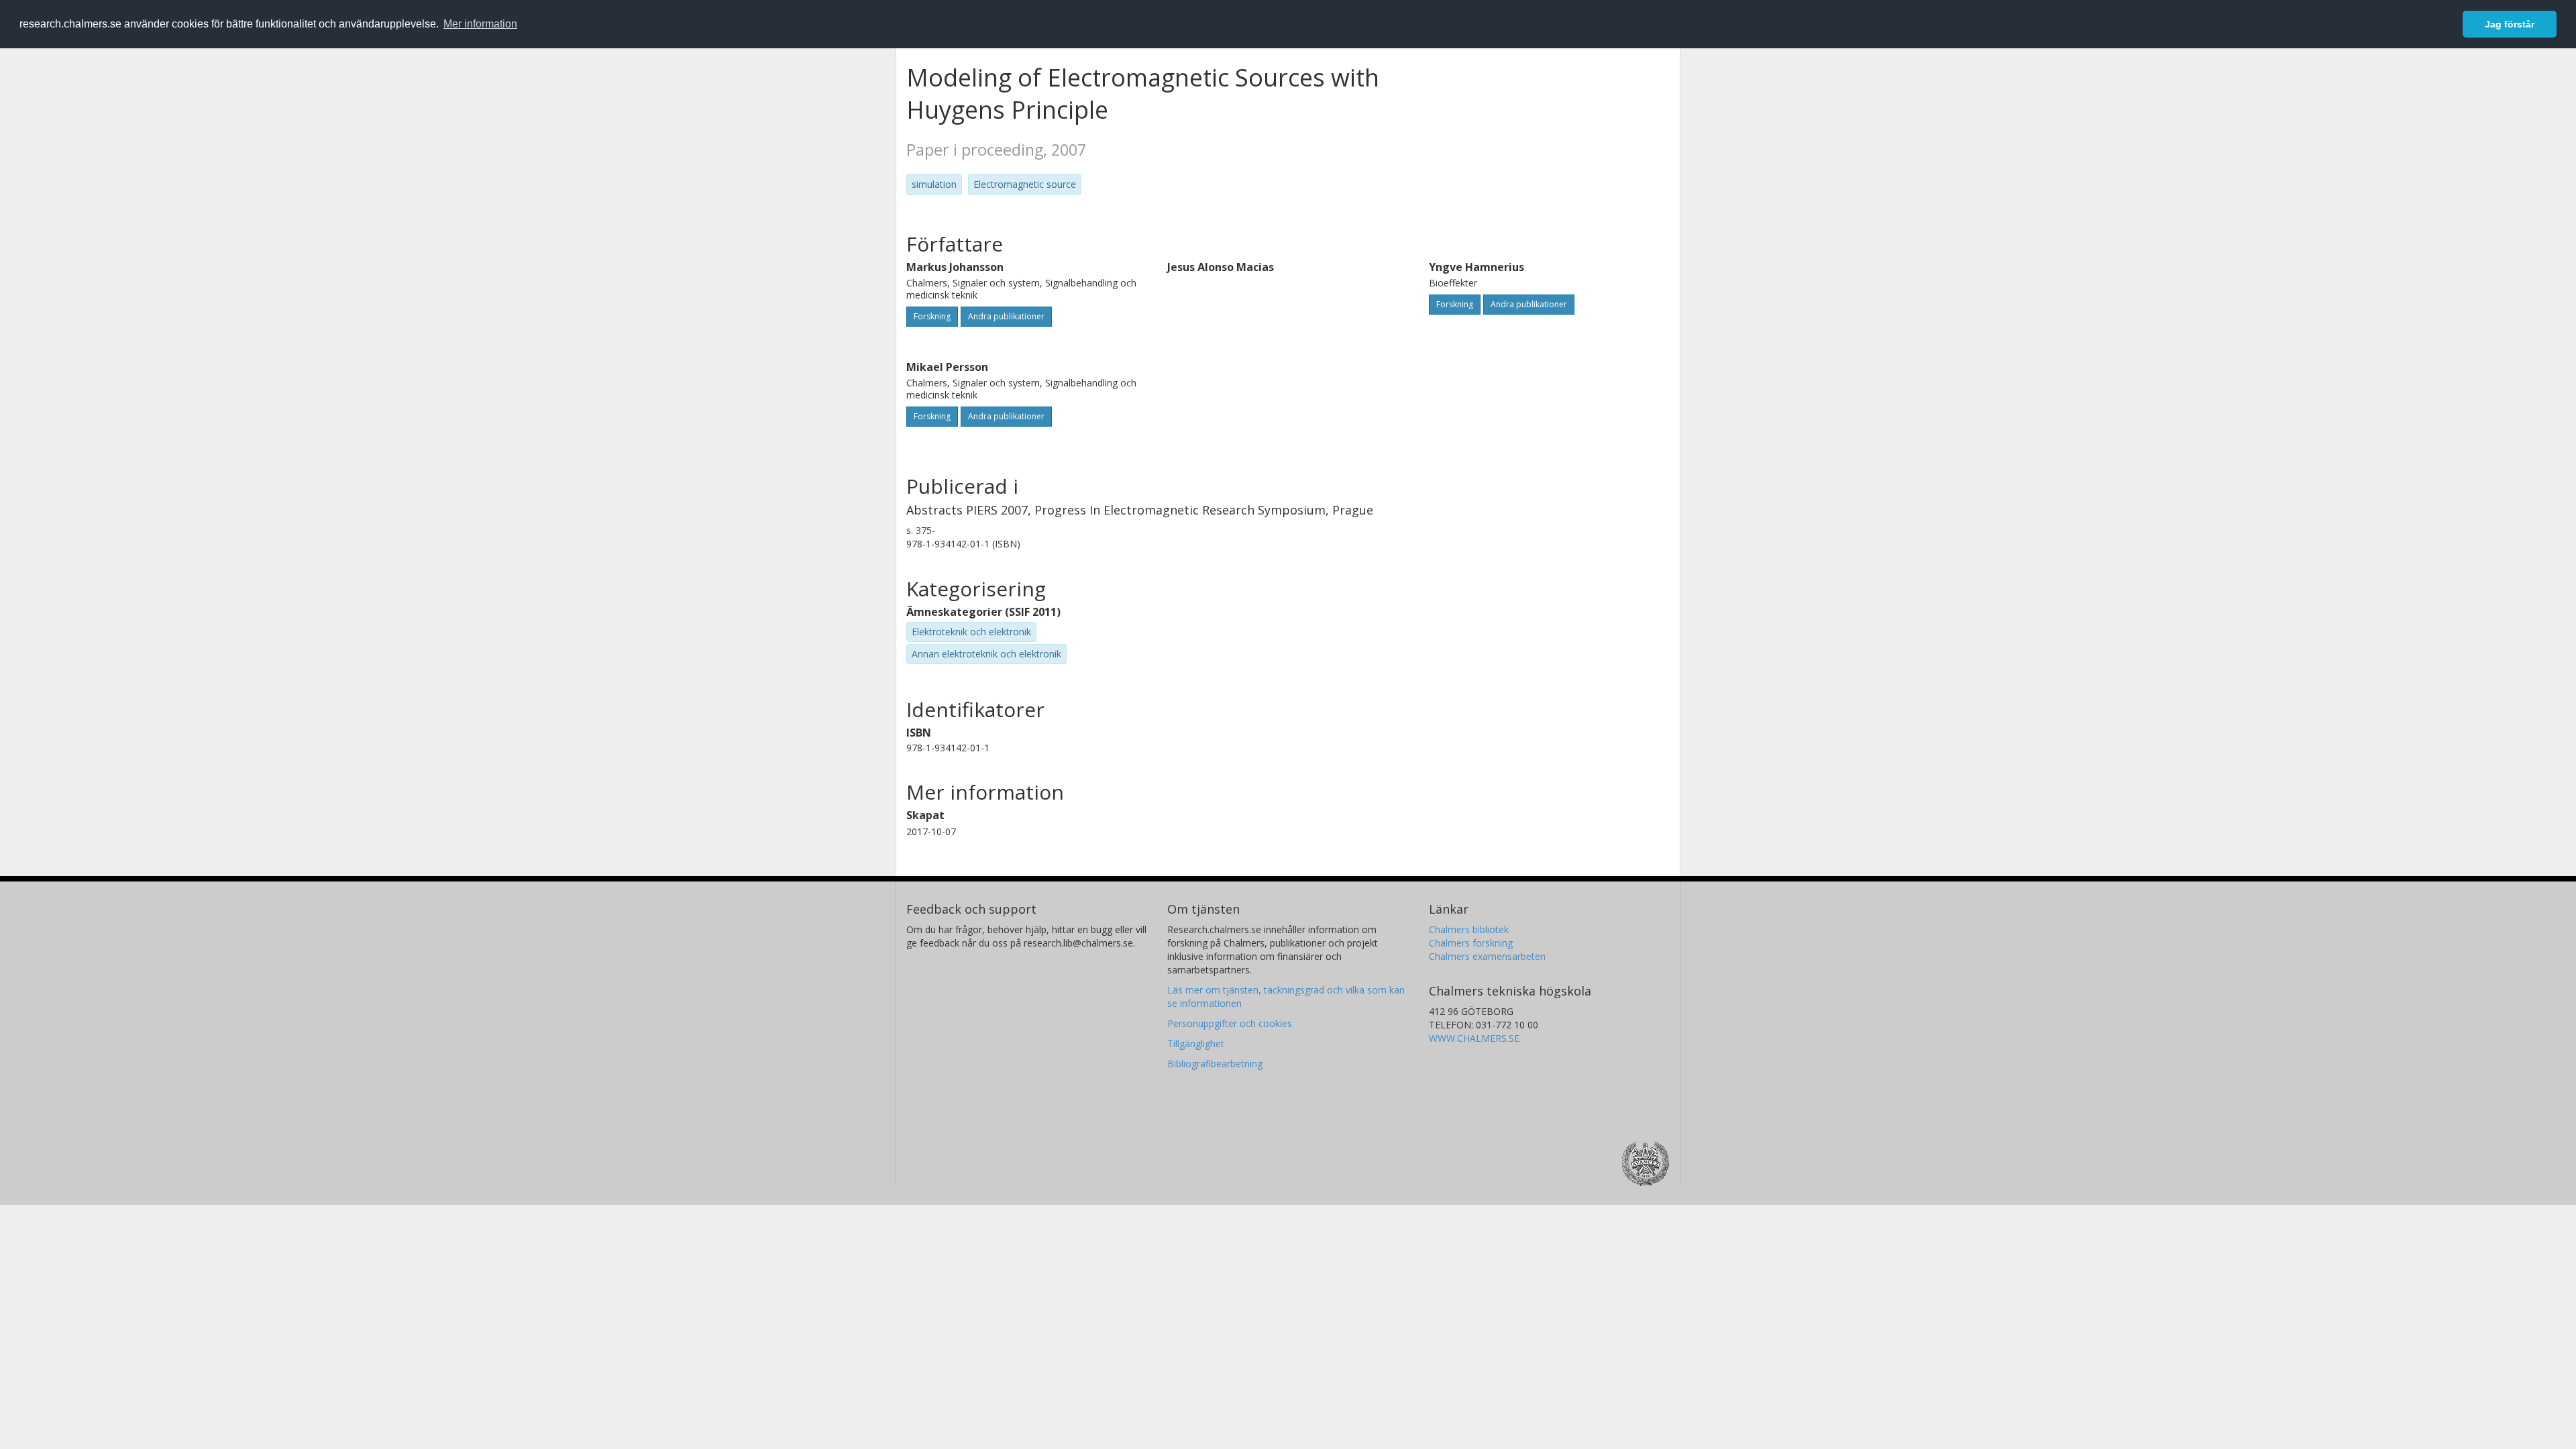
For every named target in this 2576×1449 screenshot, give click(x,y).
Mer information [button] (480, 24)
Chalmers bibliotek (1469, 929)
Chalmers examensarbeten (1487, 956)
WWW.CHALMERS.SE (1474, 1038)
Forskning (932, 316)
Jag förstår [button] (2510, 24)
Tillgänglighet (1196, 1043)
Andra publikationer (1006, 316)
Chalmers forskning (1471, 943)
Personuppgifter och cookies (1230, 1023)
